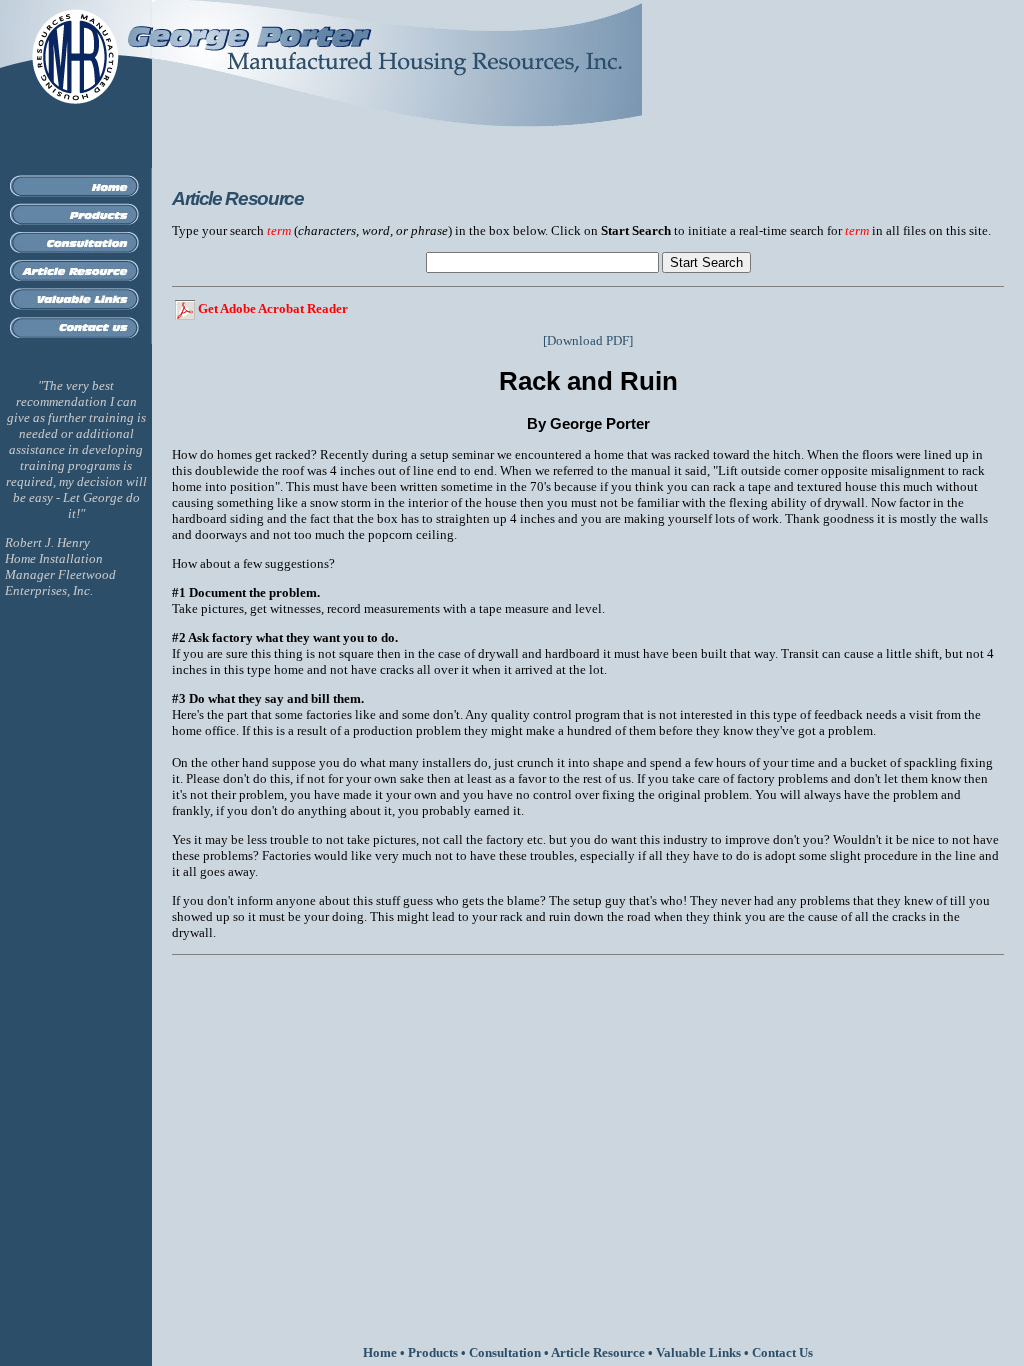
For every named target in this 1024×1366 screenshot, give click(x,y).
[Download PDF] (588, 340)
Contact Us (782, 1352)
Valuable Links (698, 1352)
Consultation (505, 1352)
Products (433, 1352)
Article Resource (598, 1352)
